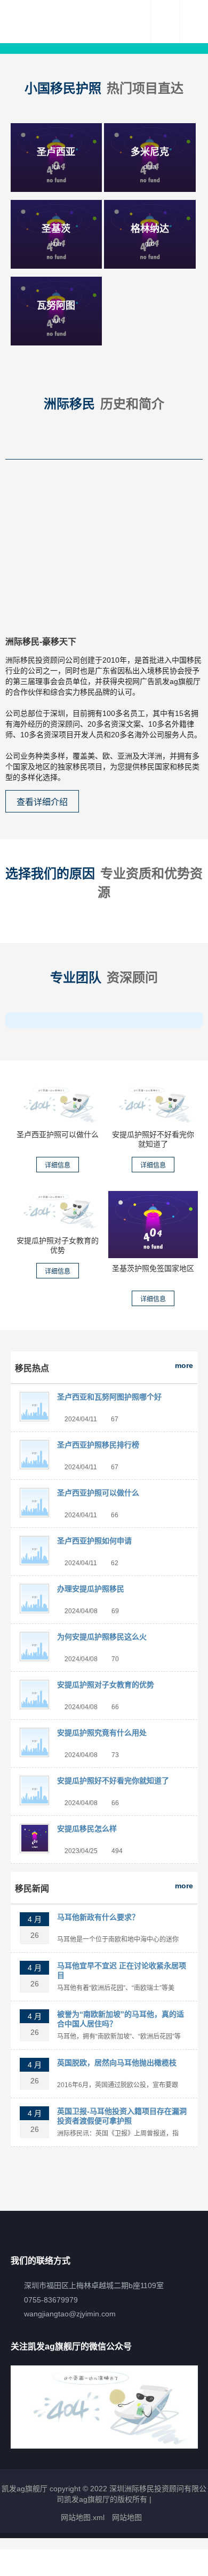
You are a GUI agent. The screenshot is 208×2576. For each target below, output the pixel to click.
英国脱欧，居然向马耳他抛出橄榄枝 (117, 2063)
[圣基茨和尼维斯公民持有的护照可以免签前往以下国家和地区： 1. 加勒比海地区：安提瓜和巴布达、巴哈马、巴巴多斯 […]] (153, 1225)
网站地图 (127, 2517)
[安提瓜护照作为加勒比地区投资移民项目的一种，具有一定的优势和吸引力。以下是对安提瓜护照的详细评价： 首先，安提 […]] (153, 1104)
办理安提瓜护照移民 (91, 1589)
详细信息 (58, 1165)
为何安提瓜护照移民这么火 (102, 1637)
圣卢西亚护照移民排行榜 (98, 1445)
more (184, 1365)
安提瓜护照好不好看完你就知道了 (113, 1781)
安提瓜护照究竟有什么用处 (102, 1733)
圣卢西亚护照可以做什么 (58, 1134)
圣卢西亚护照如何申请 (94, 1541)
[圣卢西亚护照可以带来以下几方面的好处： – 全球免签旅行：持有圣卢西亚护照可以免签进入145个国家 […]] (58, 1104)
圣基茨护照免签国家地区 (153, 1268)
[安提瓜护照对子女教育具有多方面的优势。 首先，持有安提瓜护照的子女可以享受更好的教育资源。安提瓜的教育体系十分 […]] (58, 1211)
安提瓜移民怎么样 (87, 1829)
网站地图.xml (83, 2517)
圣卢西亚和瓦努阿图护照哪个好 (109, 1397)
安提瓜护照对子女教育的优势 (106, 1685)
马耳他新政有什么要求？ (98, 1917)
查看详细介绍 (42, 802)
